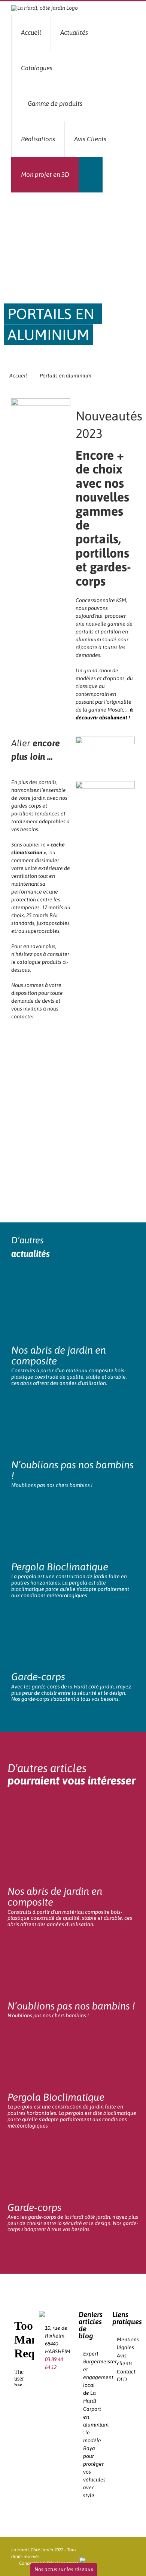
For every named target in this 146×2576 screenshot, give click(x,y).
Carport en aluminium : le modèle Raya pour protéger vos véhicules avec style (90, 2452)
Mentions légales (124, 2343)
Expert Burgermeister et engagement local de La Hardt (90, 2377)
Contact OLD (124, 2376)
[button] (91, 175)
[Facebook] (47, 2382)
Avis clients (124, 2359)
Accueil (18, 376)
